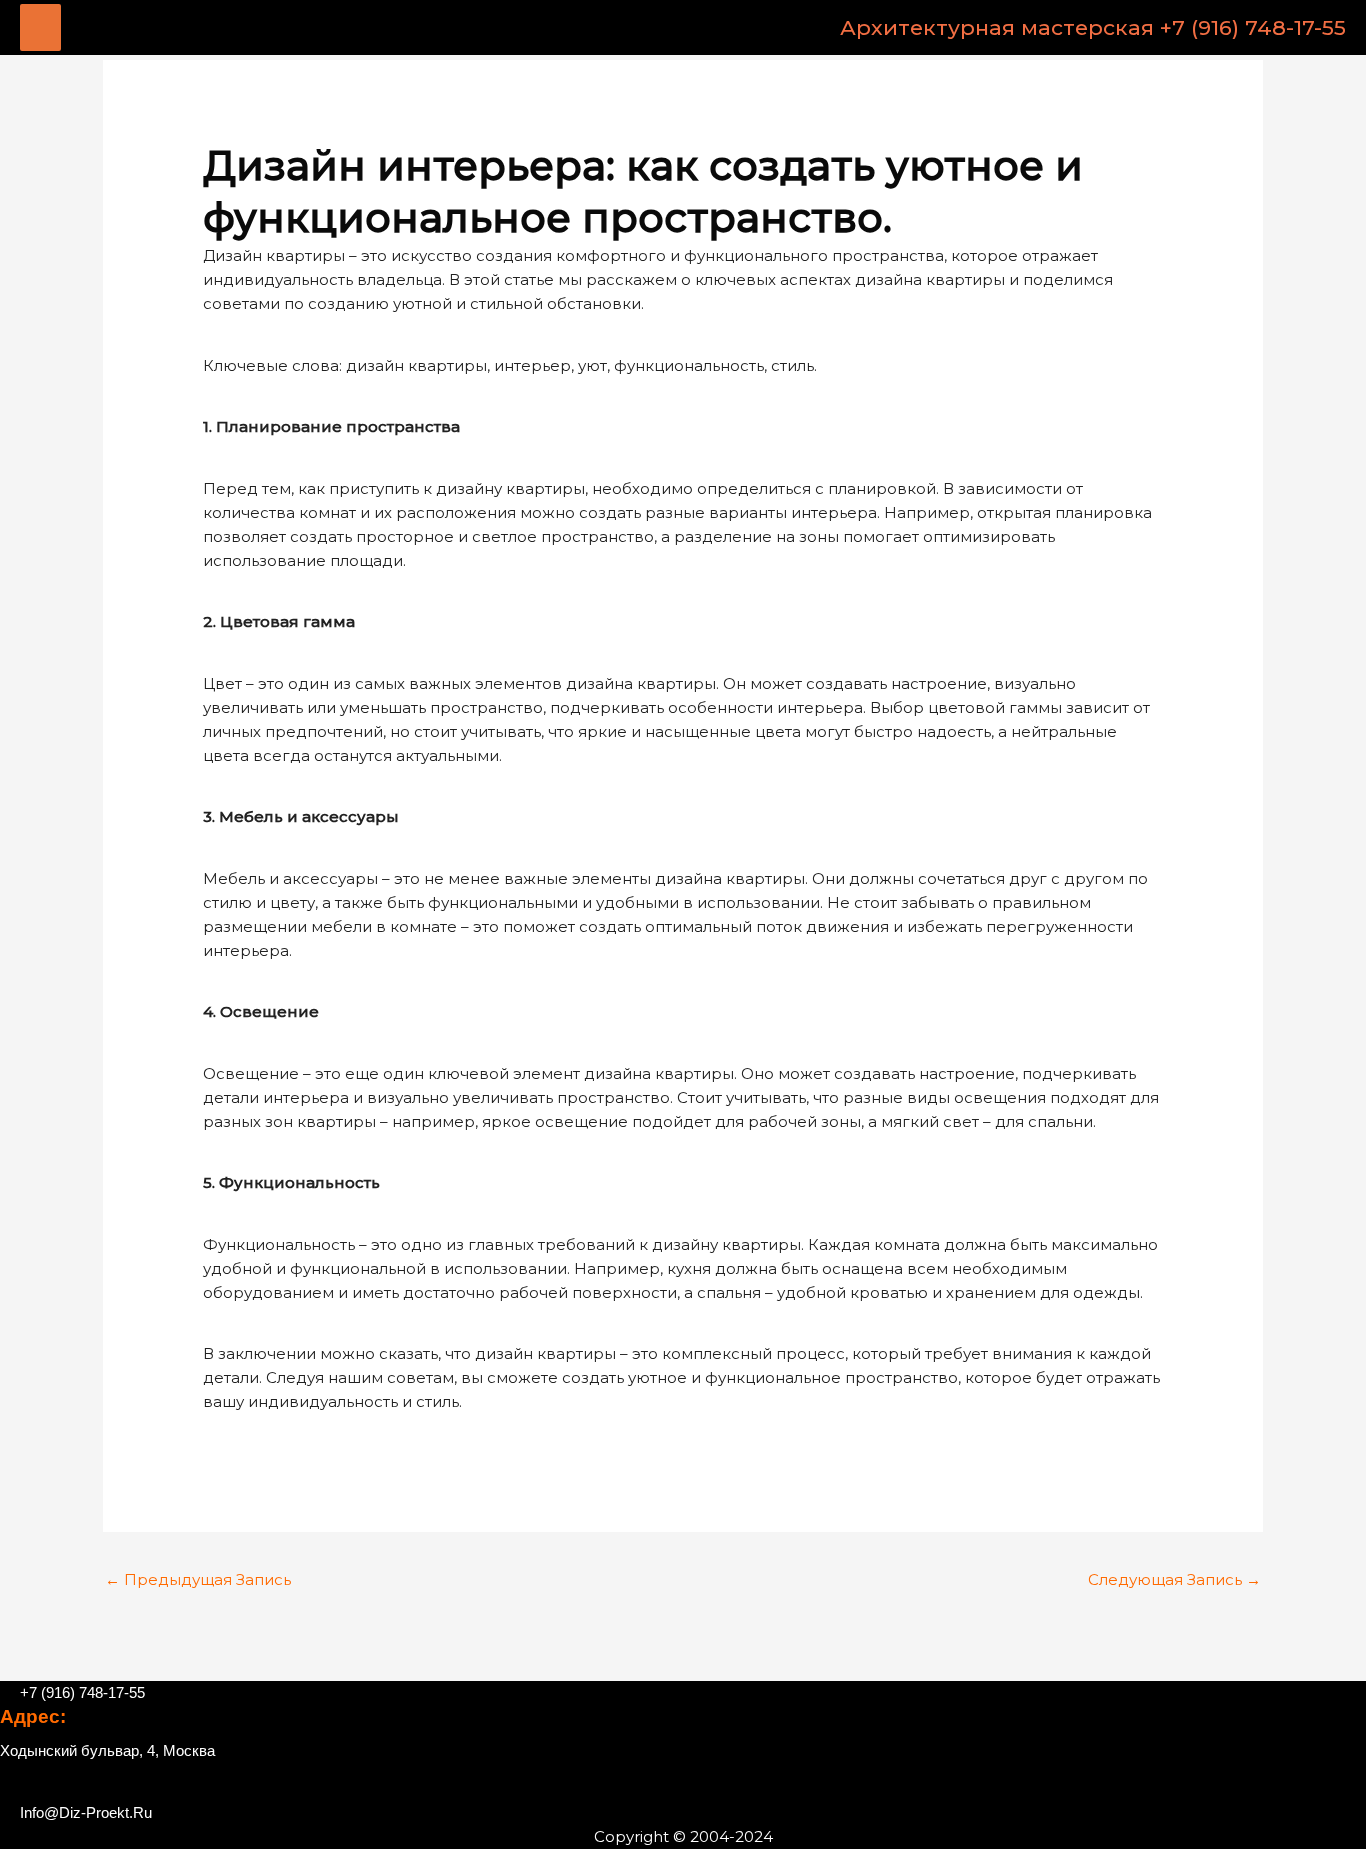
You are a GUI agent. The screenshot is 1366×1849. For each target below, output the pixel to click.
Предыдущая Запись (198, 1579)
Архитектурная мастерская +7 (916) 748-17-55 (1093, 27)
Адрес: (33, 1716)
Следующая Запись (1174, 1579)
